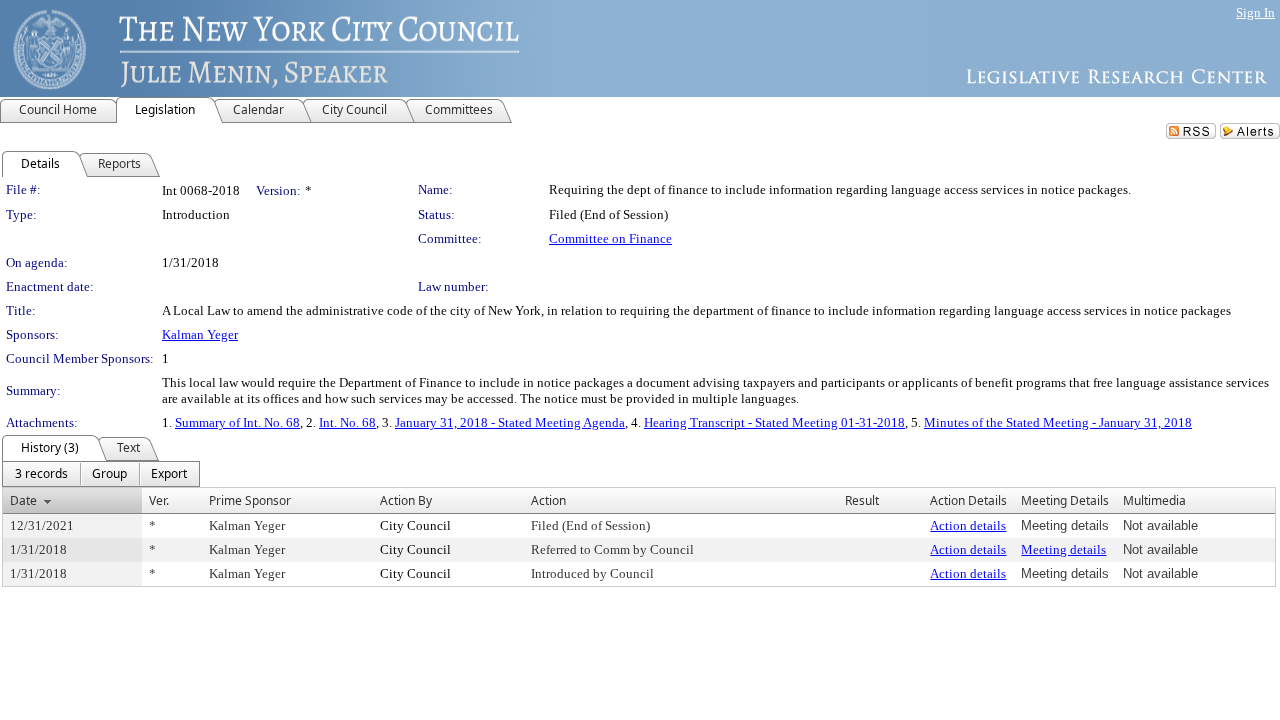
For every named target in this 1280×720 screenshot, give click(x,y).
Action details (968, 525)
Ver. (159, 500)
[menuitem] (41, 474)
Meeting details (1063, 549)
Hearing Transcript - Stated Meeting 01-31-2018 (774, 422)
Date (23, 500)
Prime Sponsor (250, 500)
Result (862, 500)
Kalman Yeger (200, 334)
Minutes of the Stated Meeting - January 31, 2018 (1058, 422)
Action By (406, 500)
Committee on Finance (610, 238)
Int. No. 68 (347, 422)
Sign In (1255, 12)
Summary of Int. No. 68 (237, 422)
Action (548, 500)
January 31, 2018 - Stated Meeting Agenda (510, 422)
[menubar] (101, 474)
